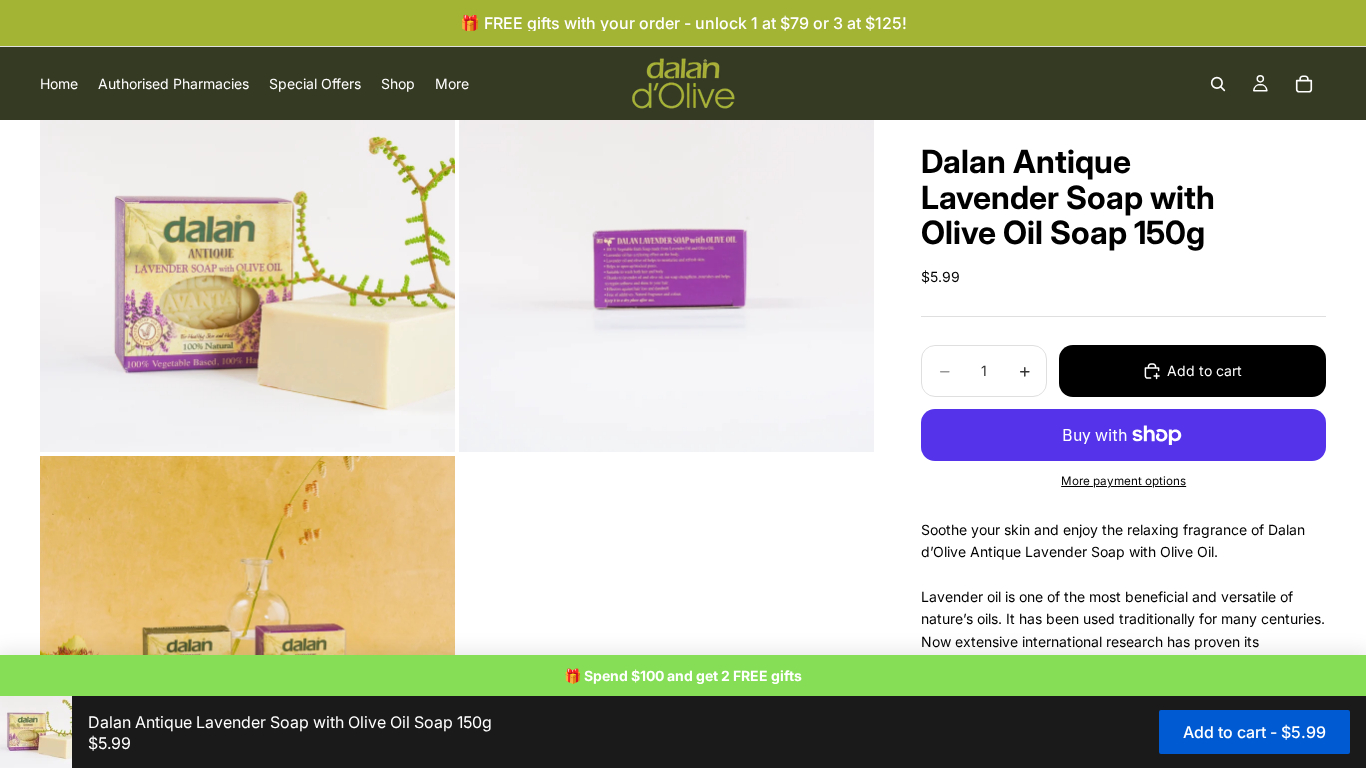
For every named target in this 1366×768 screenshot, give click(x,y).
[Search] (1218, 84)
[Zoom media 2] (666, 286)
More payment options (1123, 481)
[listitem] (452, 83)
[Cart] (1304, 84)
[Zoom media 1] (247, 286)
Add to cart (1204, 370)
